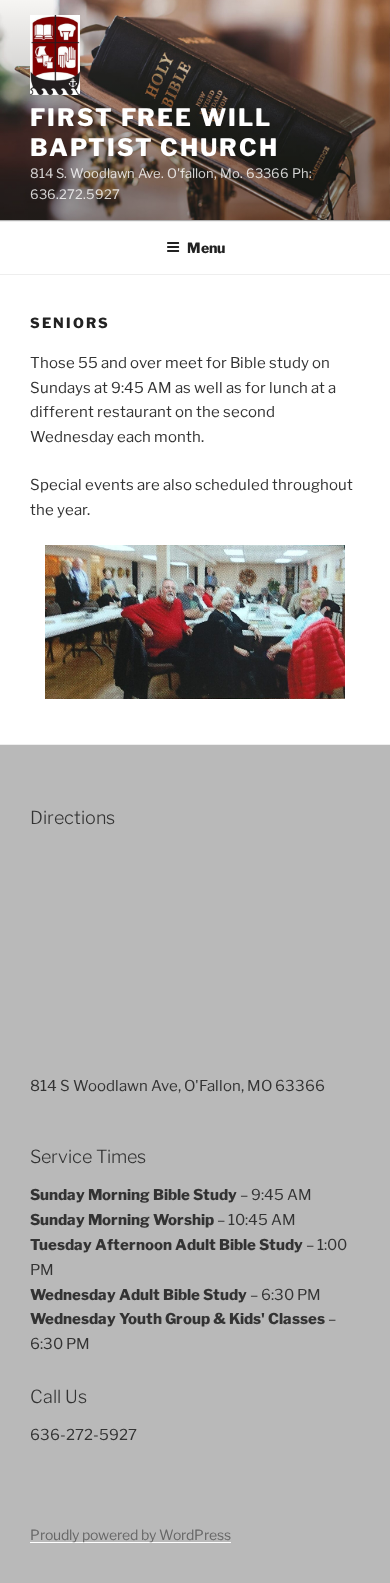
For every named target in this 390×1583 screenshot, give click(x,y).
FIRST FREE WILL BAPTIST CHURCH (154, 132)
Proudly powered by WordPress (130, 1534)
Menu (206, 247)
